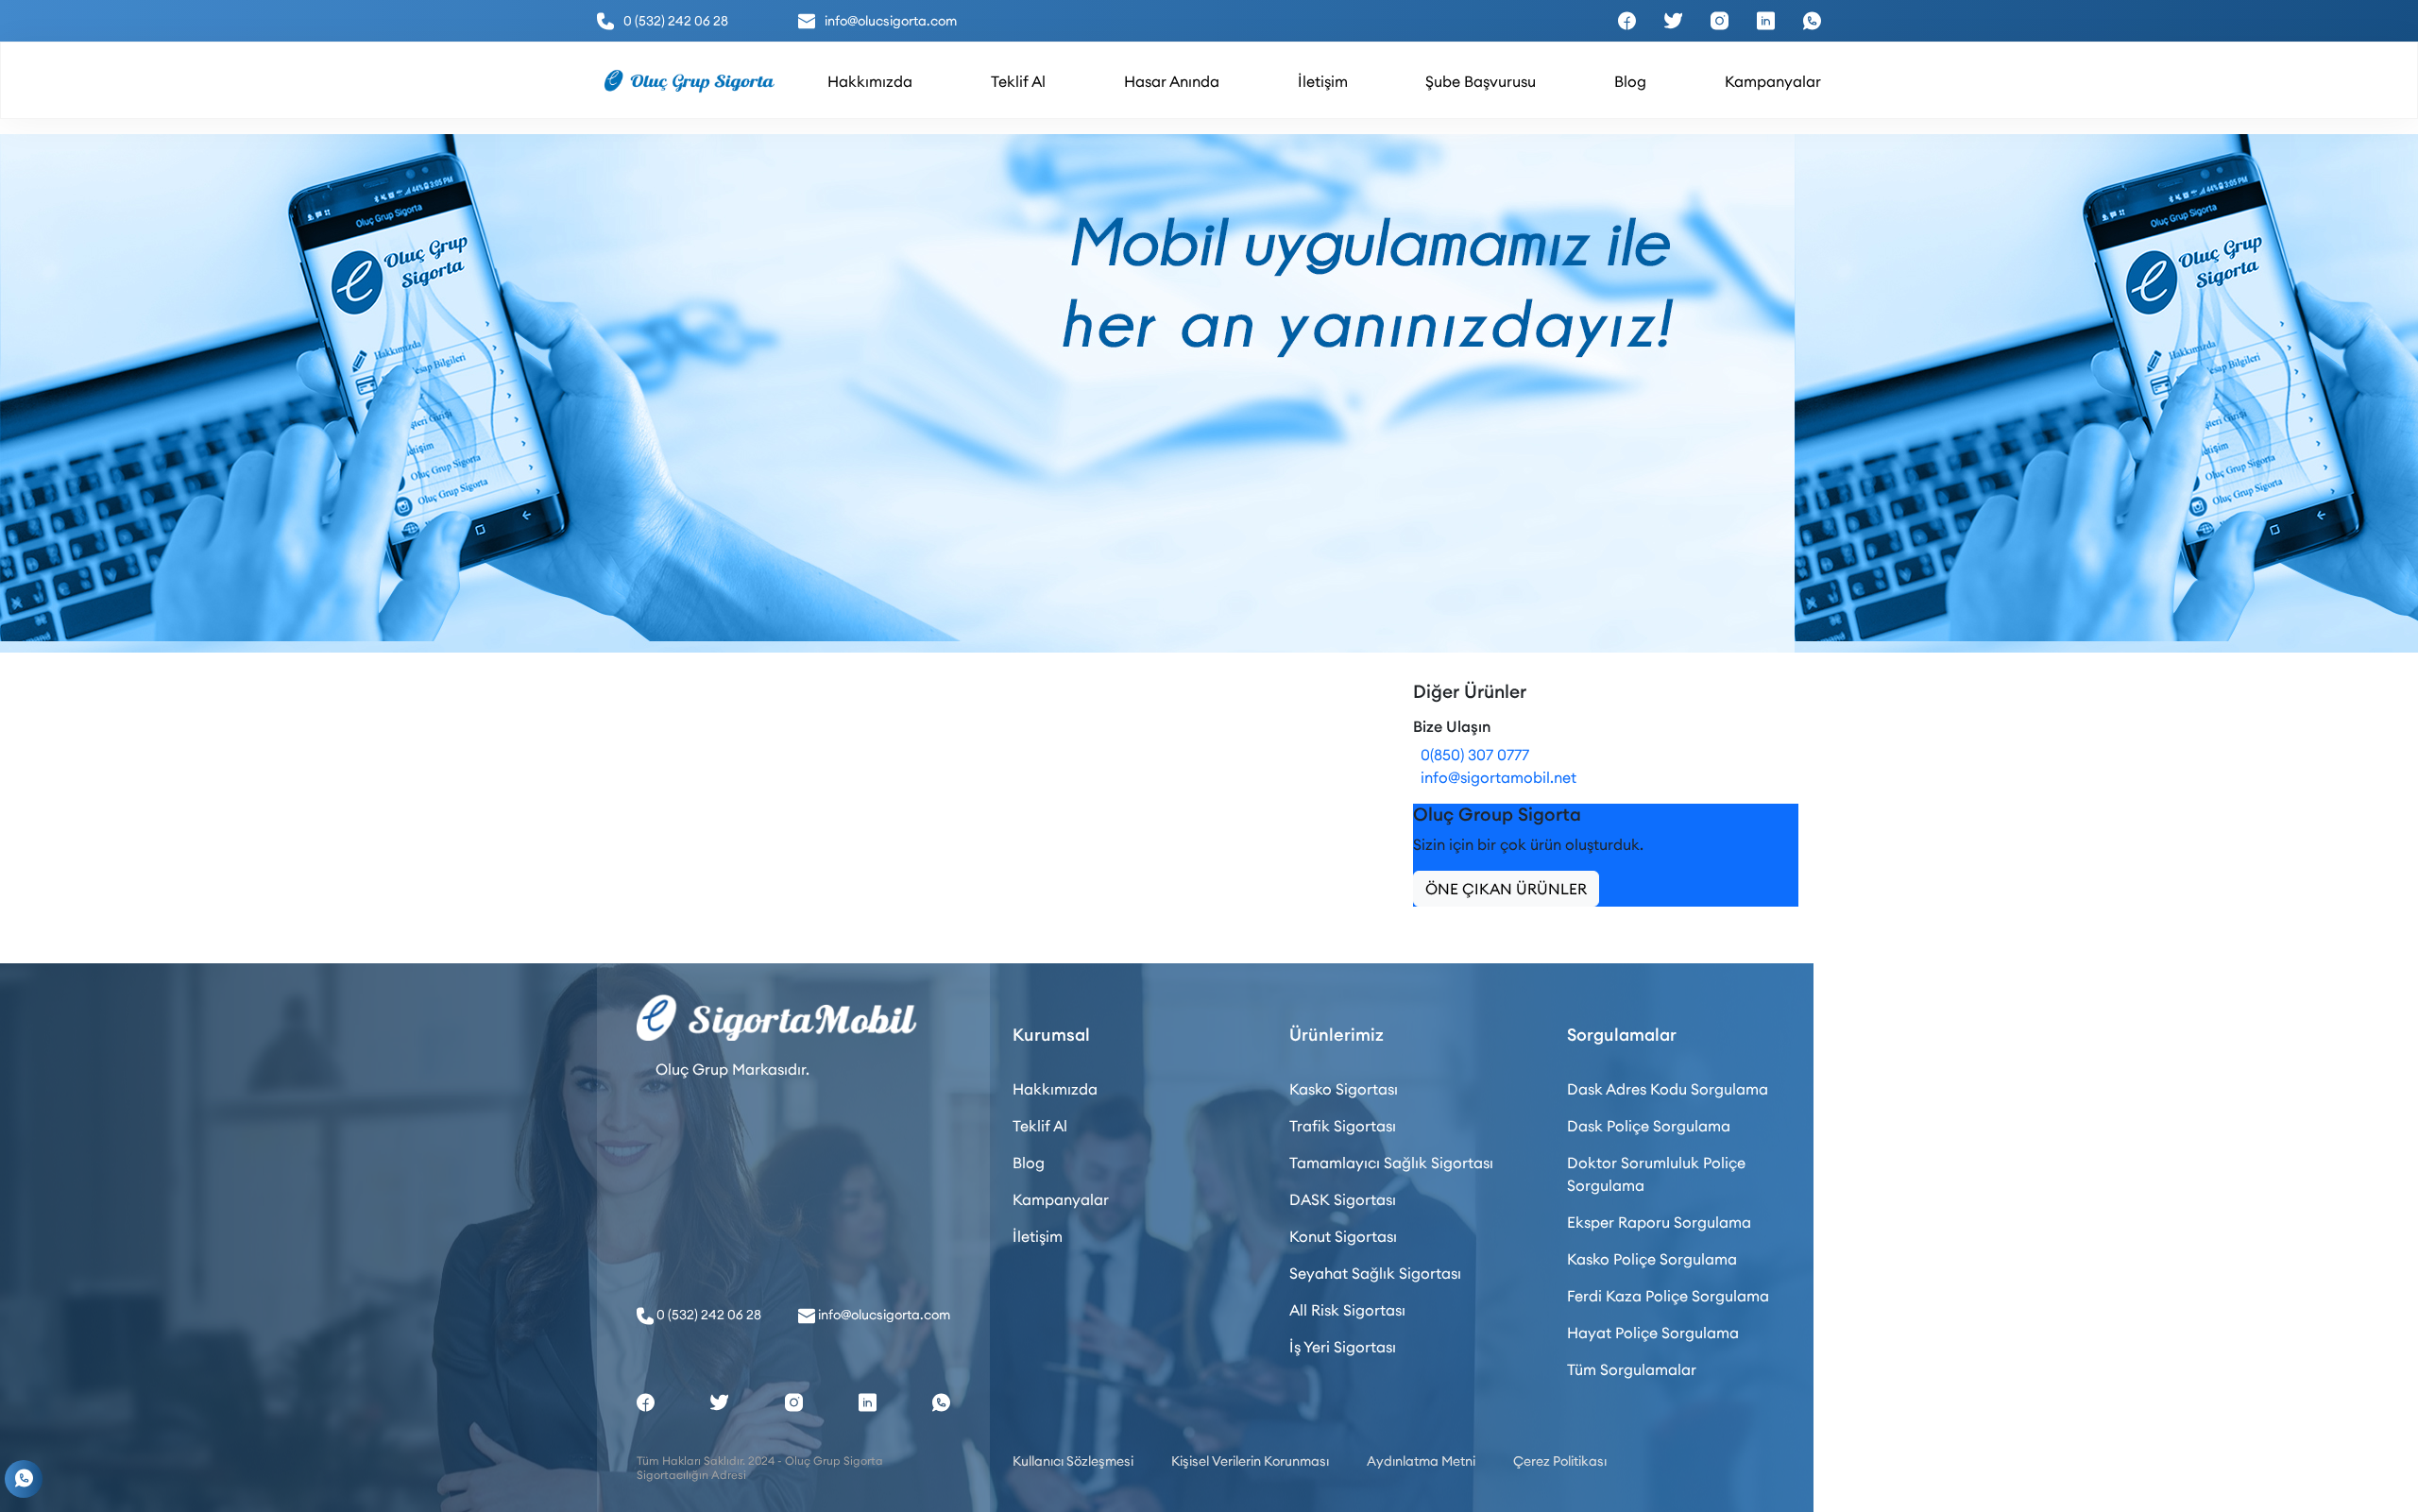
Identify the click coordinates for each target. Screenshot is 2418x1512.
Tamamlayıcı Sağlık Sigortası (1391, 1163)
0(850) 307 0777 (1471, 755)
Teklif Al (1040, 1126)
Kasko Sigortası (1344, 1089)
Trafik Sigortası (1343, 1126)
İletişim (1038, 1236)
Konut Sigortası (1343, 1236)
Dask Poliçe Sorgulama (1649, 1126)
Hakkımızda (1055, 1089)
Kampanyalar (1061, 1199)
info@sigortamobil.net (1495, 777)
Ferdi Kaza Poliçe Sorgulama (1668, 1296)
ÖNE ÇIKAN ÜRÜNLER (1506, 889)
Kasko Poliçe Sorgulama (1652, 1259)
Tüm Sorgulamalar (1632, 1369)
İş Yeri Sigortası (1343, 1347)
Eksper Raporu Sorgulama (1659, 1222)
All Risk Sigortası (1347, 1310)
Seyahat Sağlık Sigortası (1375, 1273)
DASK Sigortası (1343, 1199)
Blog (1029, 1163)
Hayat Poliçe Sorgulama (1653, 1333)
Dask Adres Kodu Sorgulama (1668, 1089)
